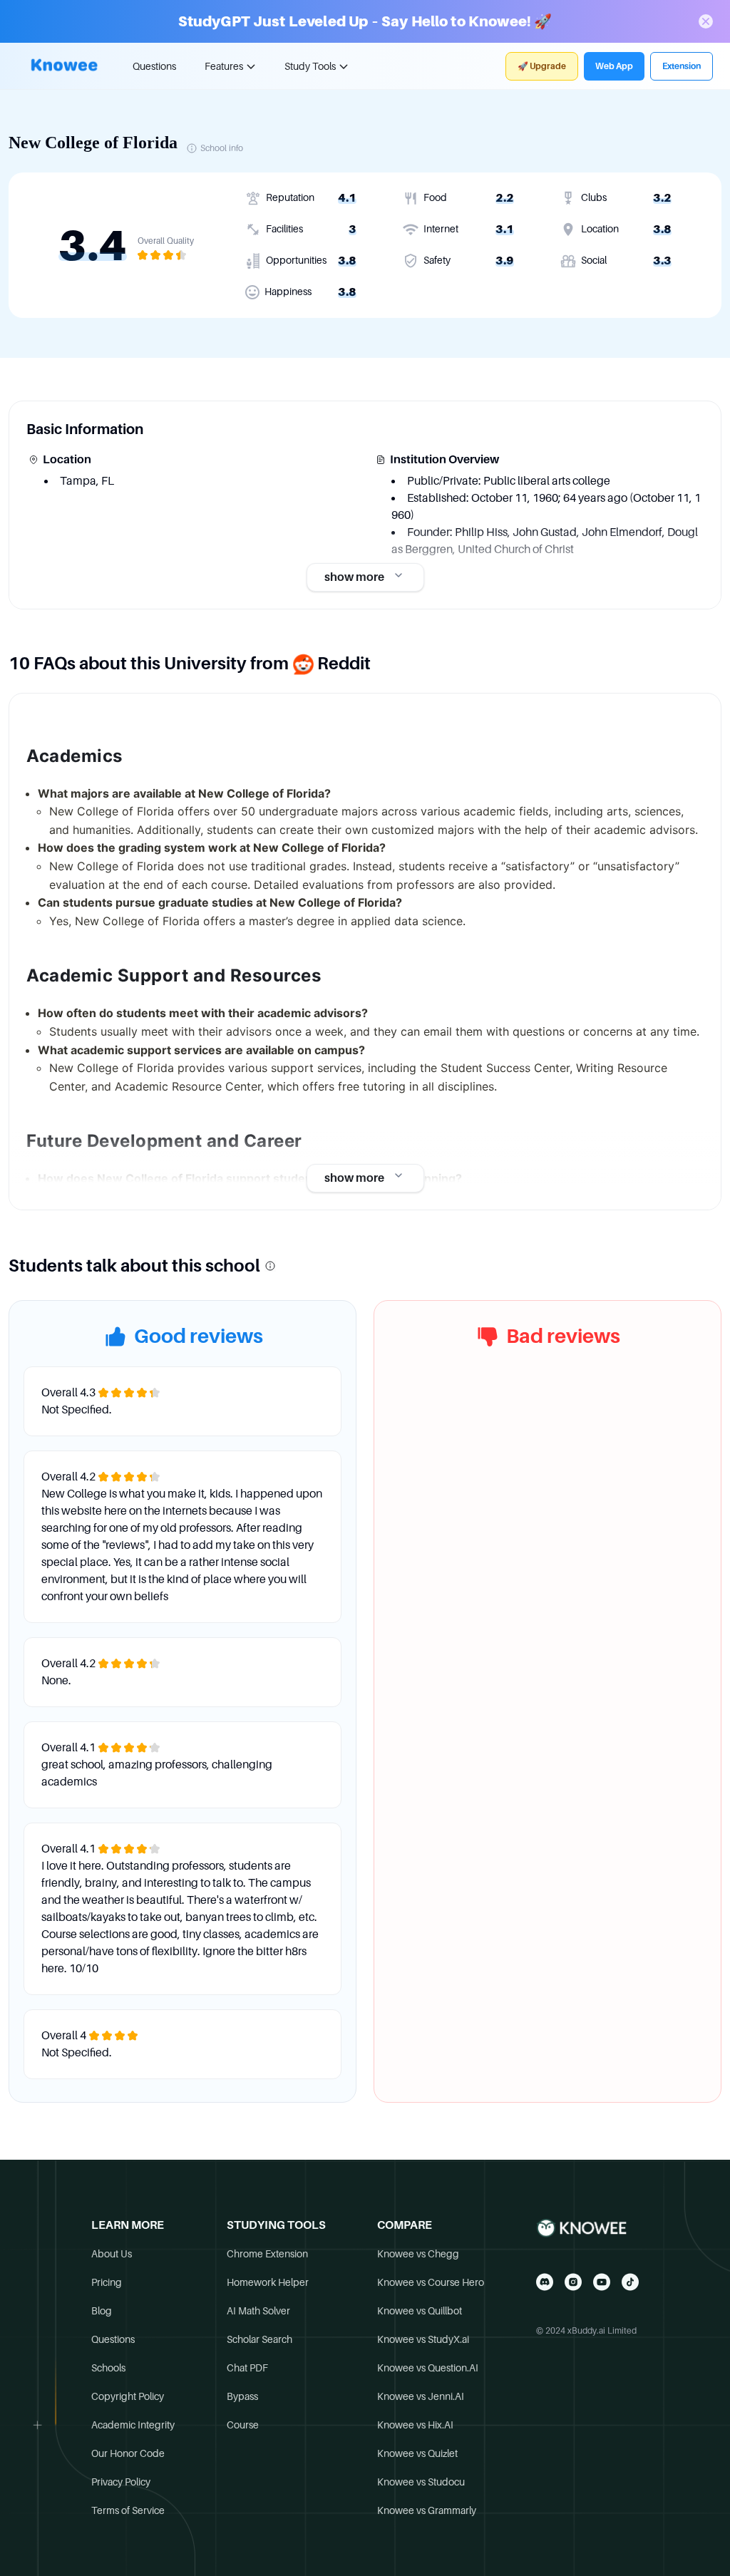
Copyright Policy (128, 2396)
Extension (682, 66)
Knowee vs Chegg (418, 2254)
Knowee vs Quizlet (417, 2453)
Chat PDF (247, 2368)
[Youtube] (602, 2282)
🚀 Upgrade (542, 66)
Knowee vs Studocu (421, 2482)
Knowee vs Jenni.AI (421, 2396)
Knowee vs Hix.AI (415, 2425)
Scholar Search (259, 2339)
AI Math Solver (258, 2311)
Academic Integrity (133, 2425)
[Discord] (545, 2282)
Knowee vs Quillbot (420, 2311)
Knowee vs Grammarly (427, 2510)
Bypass (242, 2396)
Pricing (107, 2282)
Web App (614, 66)
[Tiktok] (630, 2282)
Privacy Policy (121, 2482)
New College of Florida (93, 143)
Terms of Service (128, 2510)
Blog (102, 2311)
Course (243, 2425)
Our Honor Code (128, 2453)
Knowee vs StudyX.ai (423, 2339)
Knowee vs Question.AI (428, 2368)
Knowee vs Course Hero (431, 2282)
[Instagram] (573, 2282)
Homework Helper (268, 2282)
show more (354, 577)
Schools (108, 2368)
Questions (154, 66)
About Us (112, 2254)
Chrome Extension (267, 2254)
